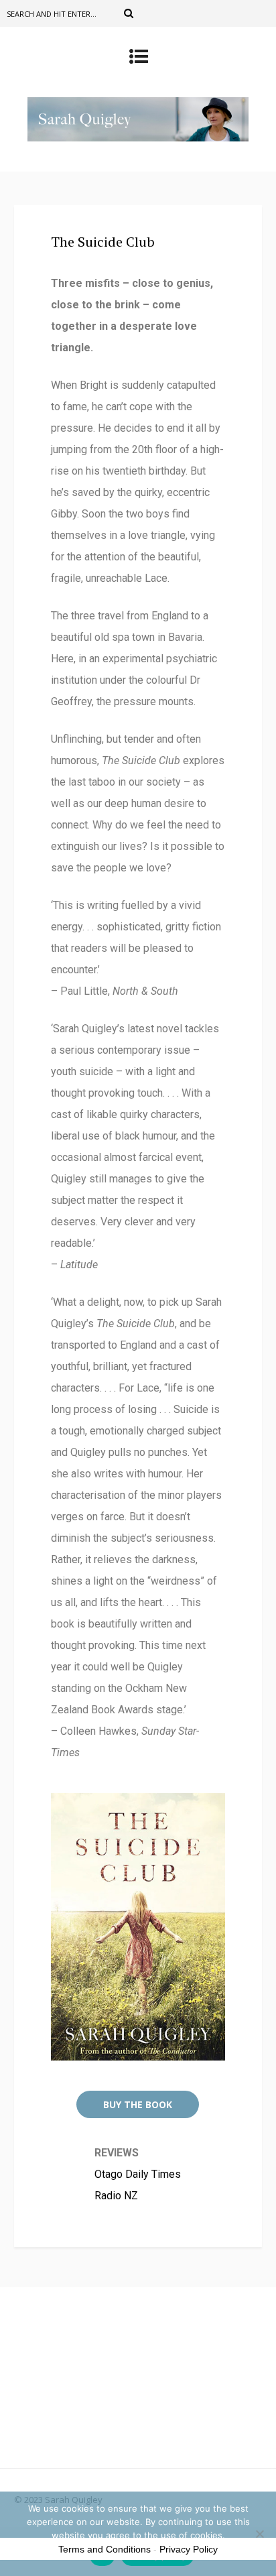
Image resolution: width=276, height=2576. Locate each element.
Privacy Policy (189, 2549)
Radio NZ (116, 2196)
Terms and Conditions (105, 2549)
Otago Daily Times (138, 2174)
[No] (259, 2534)
